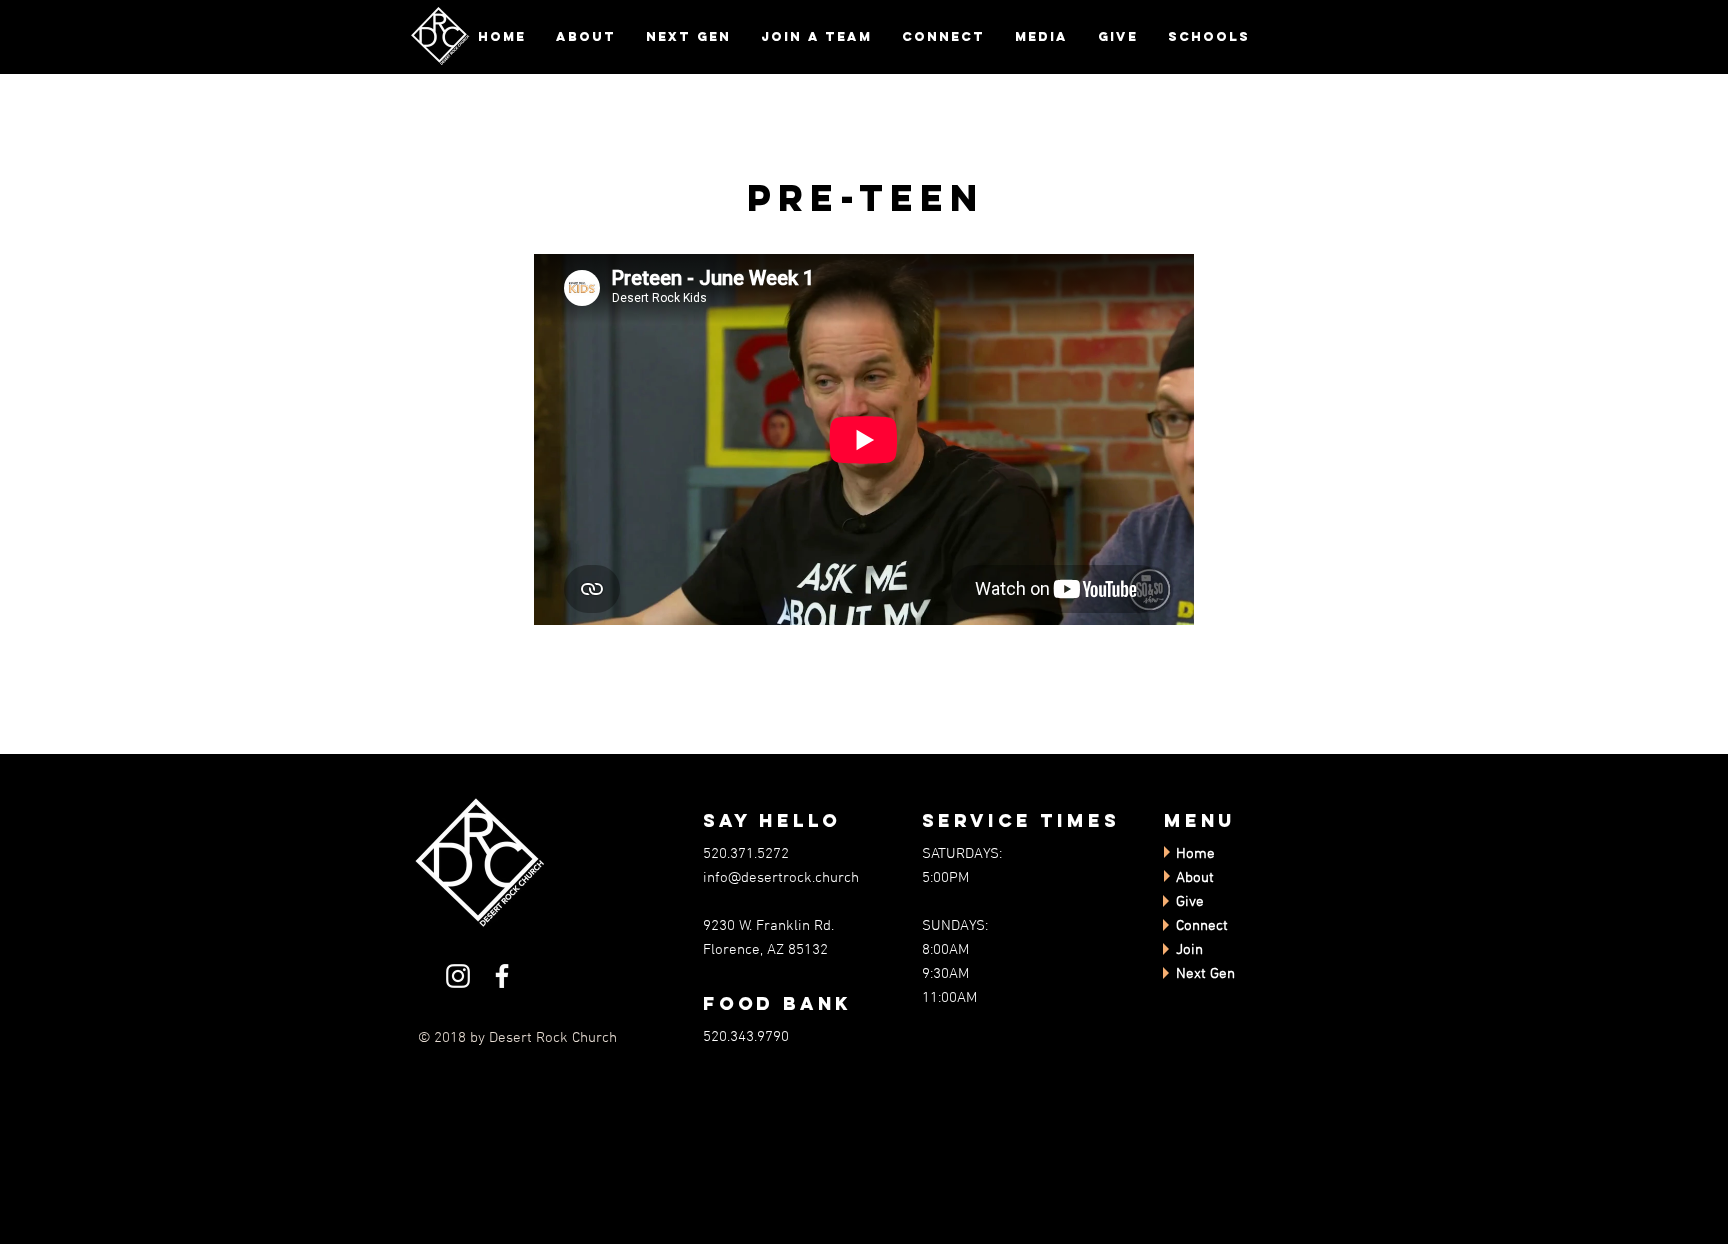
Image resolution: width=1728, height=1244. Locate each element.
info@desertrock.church (781, 878)
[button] (586, 37)
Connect (1202, 926)
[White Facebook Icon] (502, 976)
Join (1189, 950)
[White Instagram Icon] (458, 976)
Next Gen (1205, 974)
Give (1190, 902)
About (1195, 878)
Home (1195, 854)
